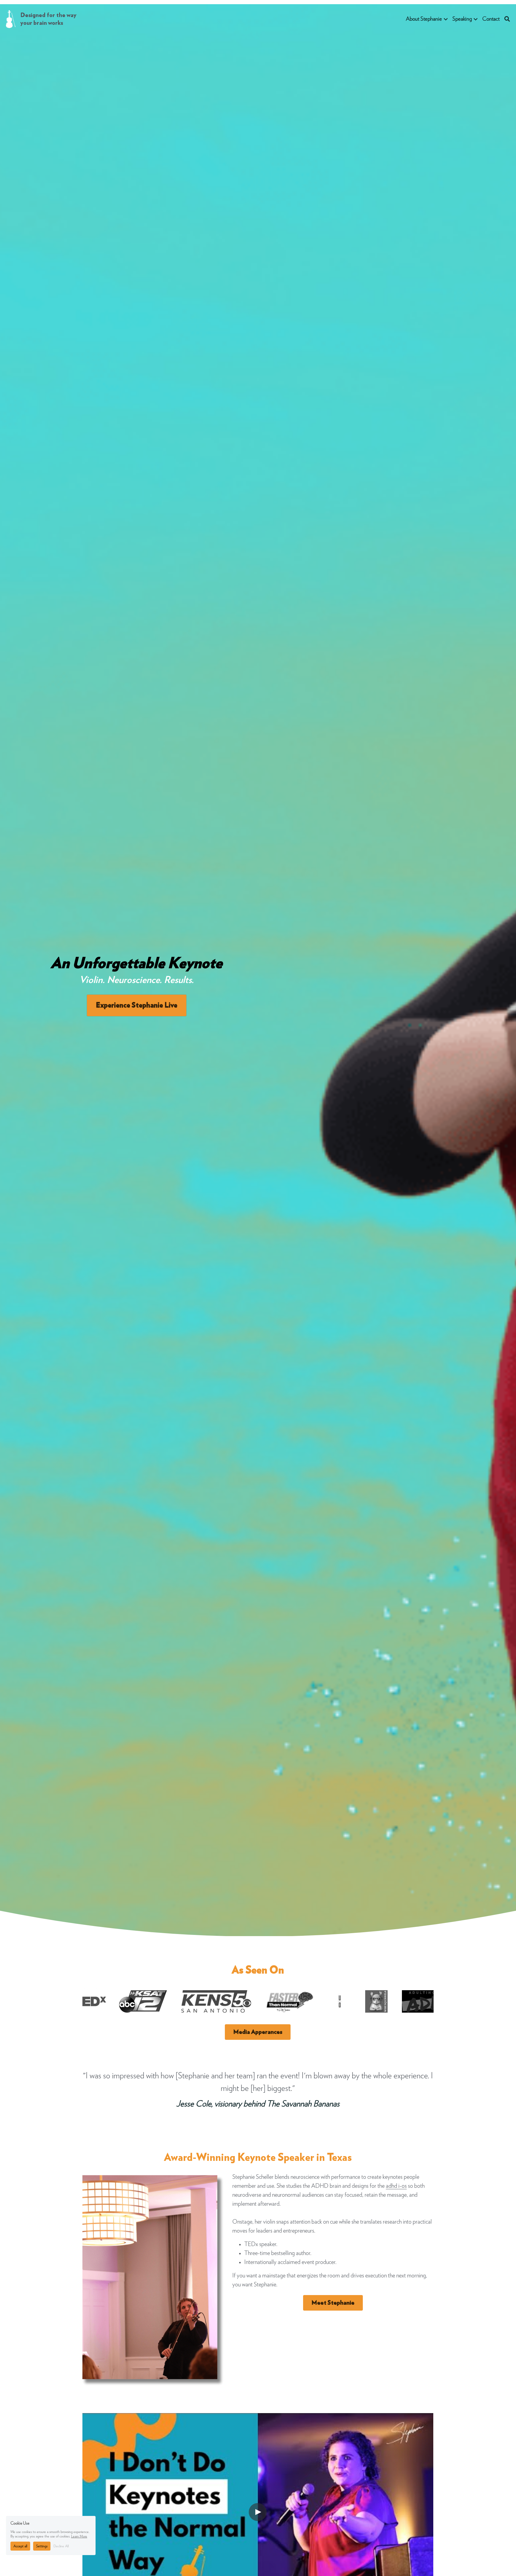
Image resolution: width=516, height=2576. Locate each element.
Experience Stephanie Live (137, 1005)
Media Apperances (258, 2032)
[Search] (507, 19)
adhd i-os (396, 2186)
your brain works (42, 23)
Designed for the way (49, 15)
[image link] (11, 19)
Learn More (79, 2536)
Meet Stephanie (333, 2303)
